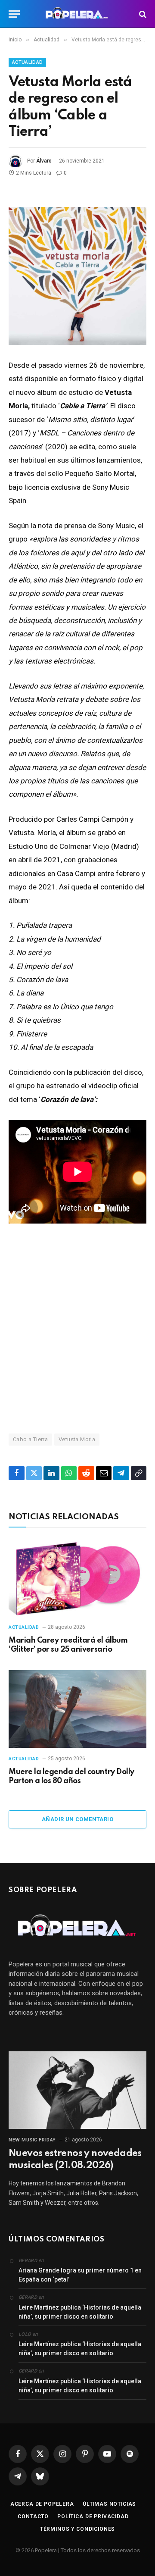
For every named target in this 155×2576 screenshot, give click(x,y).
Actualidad (27, 62)
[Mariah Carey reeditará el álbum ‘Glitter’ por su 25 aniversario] (77, 1578)
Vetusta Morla (77, 1439)
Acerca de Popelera (42, 2504)
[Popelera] (78, 14)
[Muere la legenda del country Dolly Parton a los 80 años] (77, 1709)
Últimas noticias (109, 2504)
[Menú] (14, 14)
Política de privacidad (93, 2517)
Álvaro (44, 161)
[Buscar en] (142, 14)
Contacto (33, 2517)
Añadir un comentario (77, 1819)
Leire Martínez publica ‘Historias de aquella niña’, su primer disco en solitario (80, 2312)
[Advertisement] (77, 1328)
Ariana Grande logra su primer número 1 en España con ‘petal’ (80, 2275)
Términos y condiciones (77, 2529)
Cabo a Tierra (30, 1439)
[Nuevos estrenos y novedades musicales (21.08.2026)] (77, 2090)
